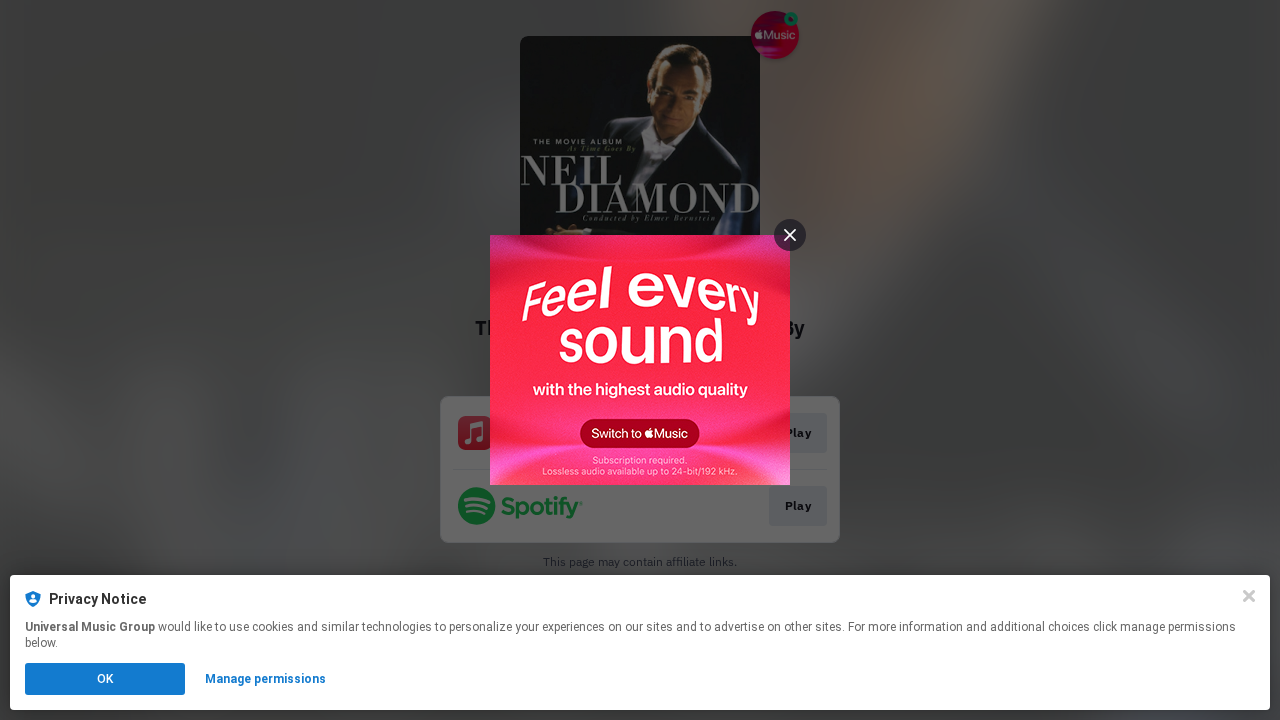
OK (105, 679)
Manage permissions (265, 679)
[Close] (1249, 596)
